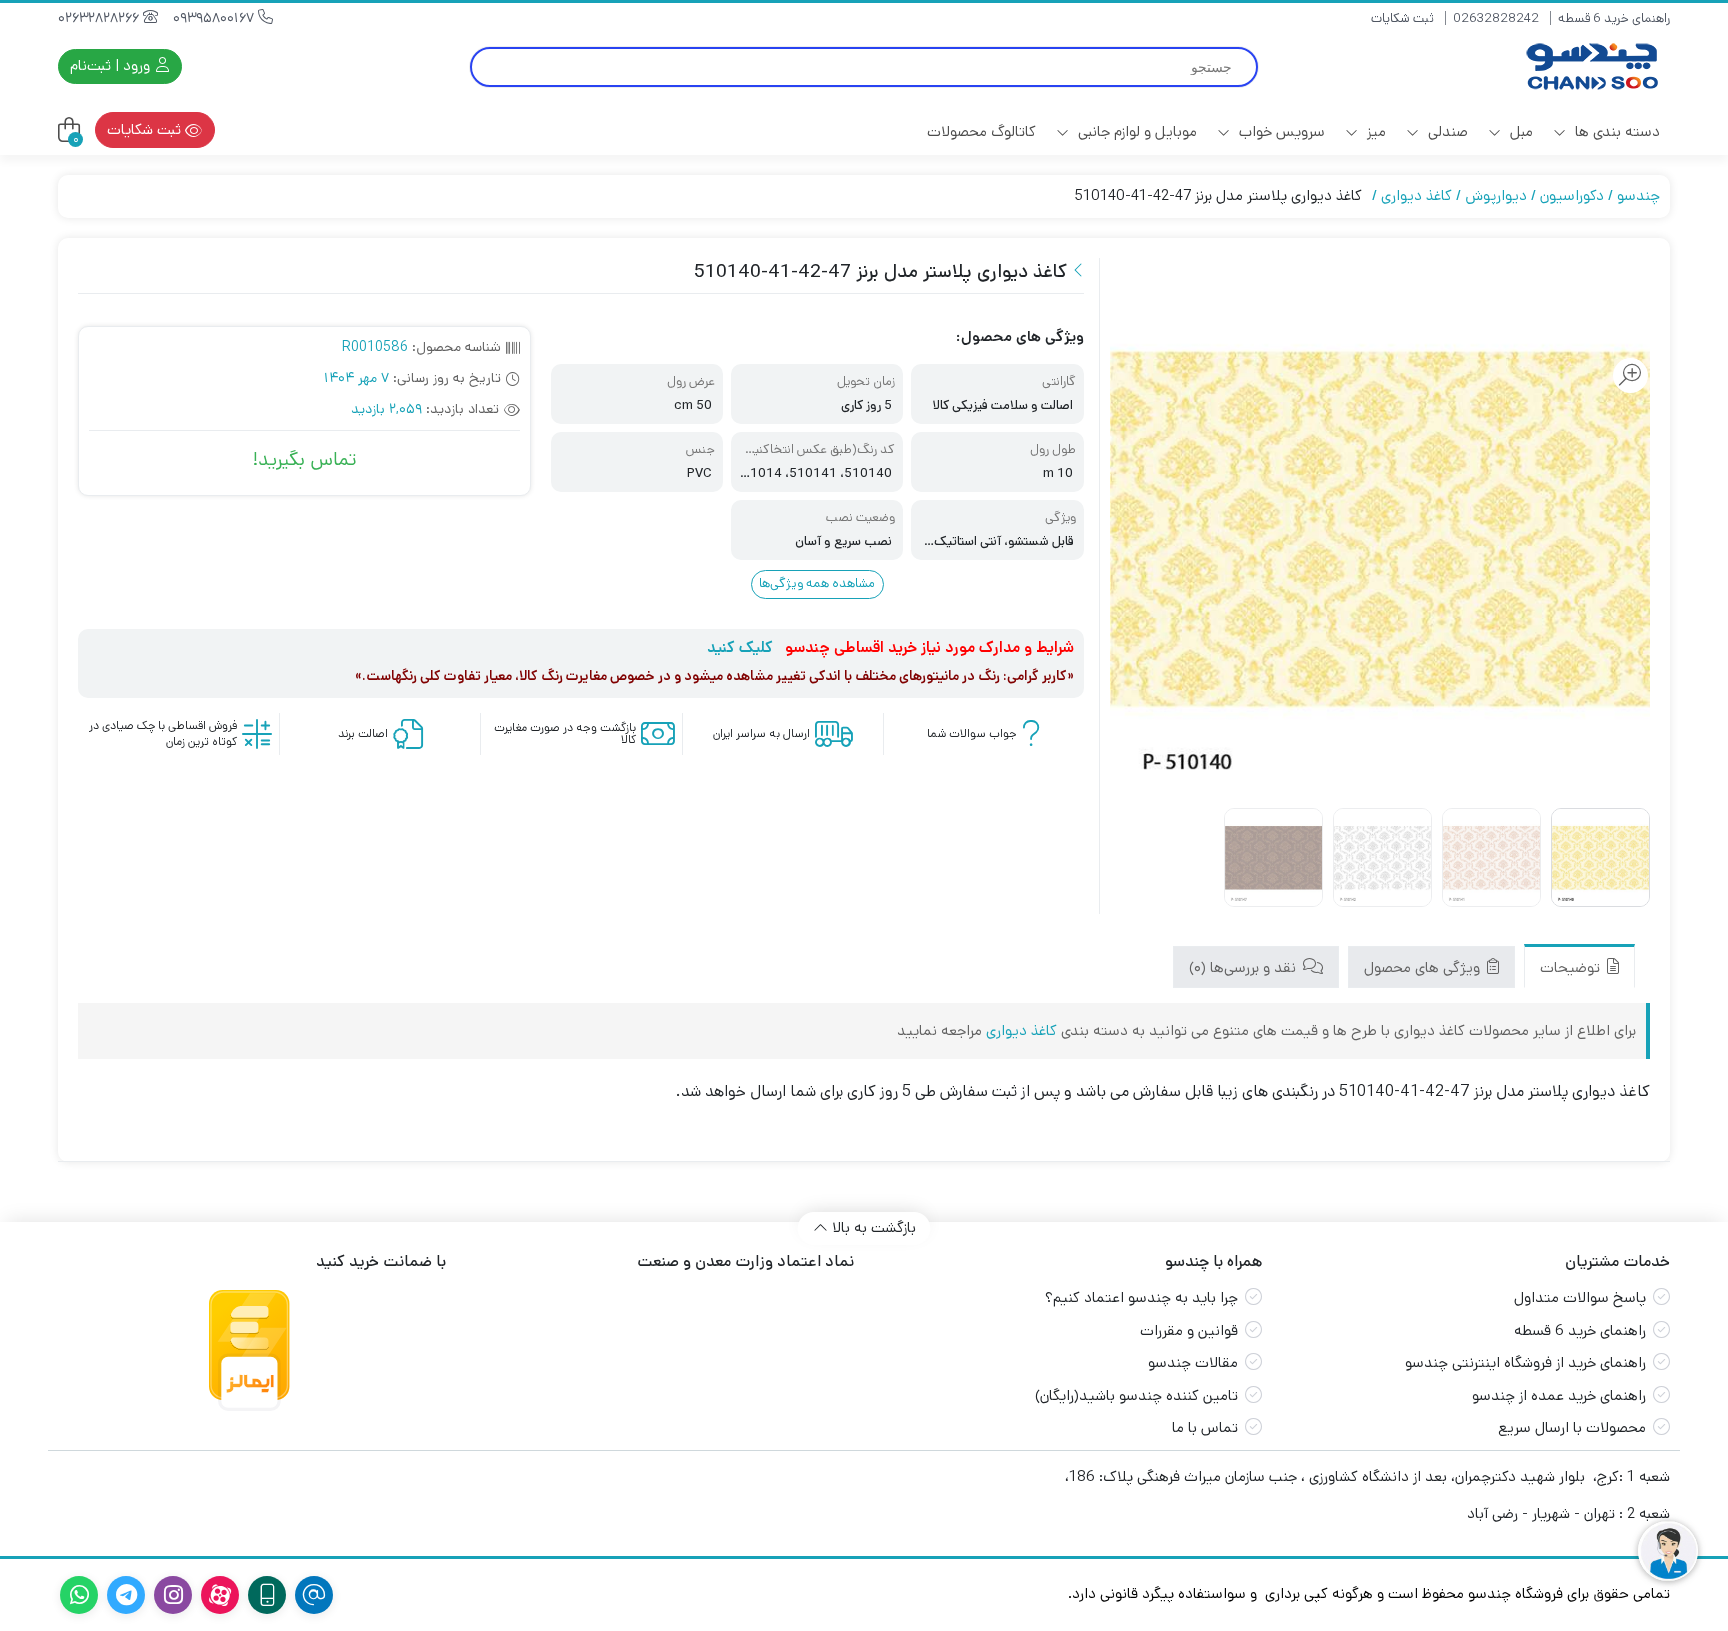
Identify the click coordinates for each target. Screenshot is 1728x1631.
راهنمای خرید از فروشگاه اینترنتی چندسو (1525, 1362)
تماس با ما (1205, 1427)
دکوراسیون (1572, 195)
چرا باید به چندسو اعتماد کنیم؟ (1141, 1297)
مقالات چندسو (1193, 1362)
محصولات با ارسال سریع (1572, 1427)
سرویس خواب (1280, 131)
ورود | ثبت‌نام (112, 65)
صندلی (1446, 131)
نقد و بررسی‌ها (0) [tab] (1244, 967)
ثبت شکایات (1402, 18)
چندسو (1638, 195)
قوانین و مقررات (1189, 1330)
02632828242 (1496, 18)
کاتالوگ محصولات (981, 131)
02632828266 (100, 18)
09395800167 (215, 18)
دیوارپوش (1496, 195)
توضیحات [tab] (1572, 967)
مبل (1519, 131)
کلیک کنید (740, 647)
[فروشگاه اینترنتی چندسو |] (1590, 66)
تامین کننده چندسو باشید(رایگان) (1136, 1395)
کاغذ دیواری (1416, 195)
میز (1374, 131)
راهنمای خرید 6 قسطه (1614, 18)
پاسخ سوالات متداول (1580, 1297)
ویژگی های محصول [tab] (1424, 967)
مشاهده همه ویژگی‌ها (817, 583)
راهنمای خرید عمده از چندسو (1559, 1395)
